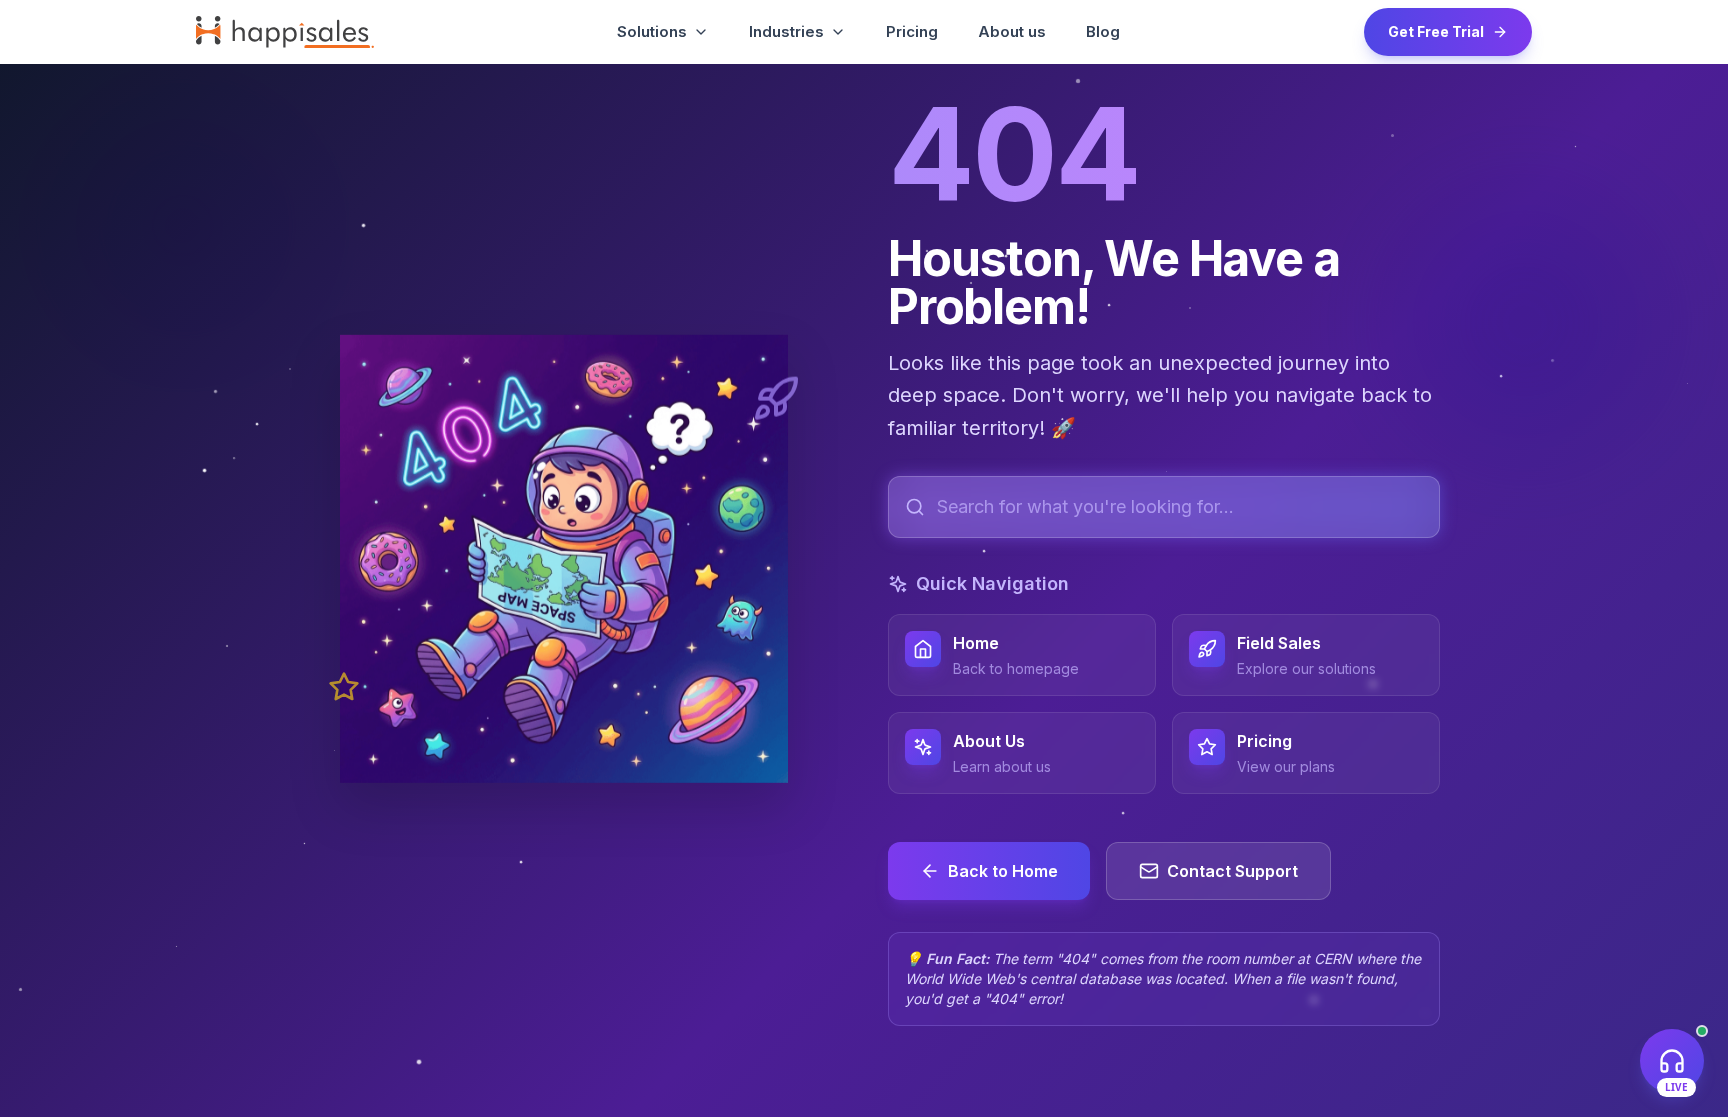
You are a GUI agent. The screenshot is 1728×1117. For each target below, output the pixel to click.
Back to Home (1003, 871)
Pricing (912, 31)
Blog (1103, 31)
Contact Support (1232, 871)
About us (1012, 31)
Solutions (652, 31)
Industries (786, 31)
